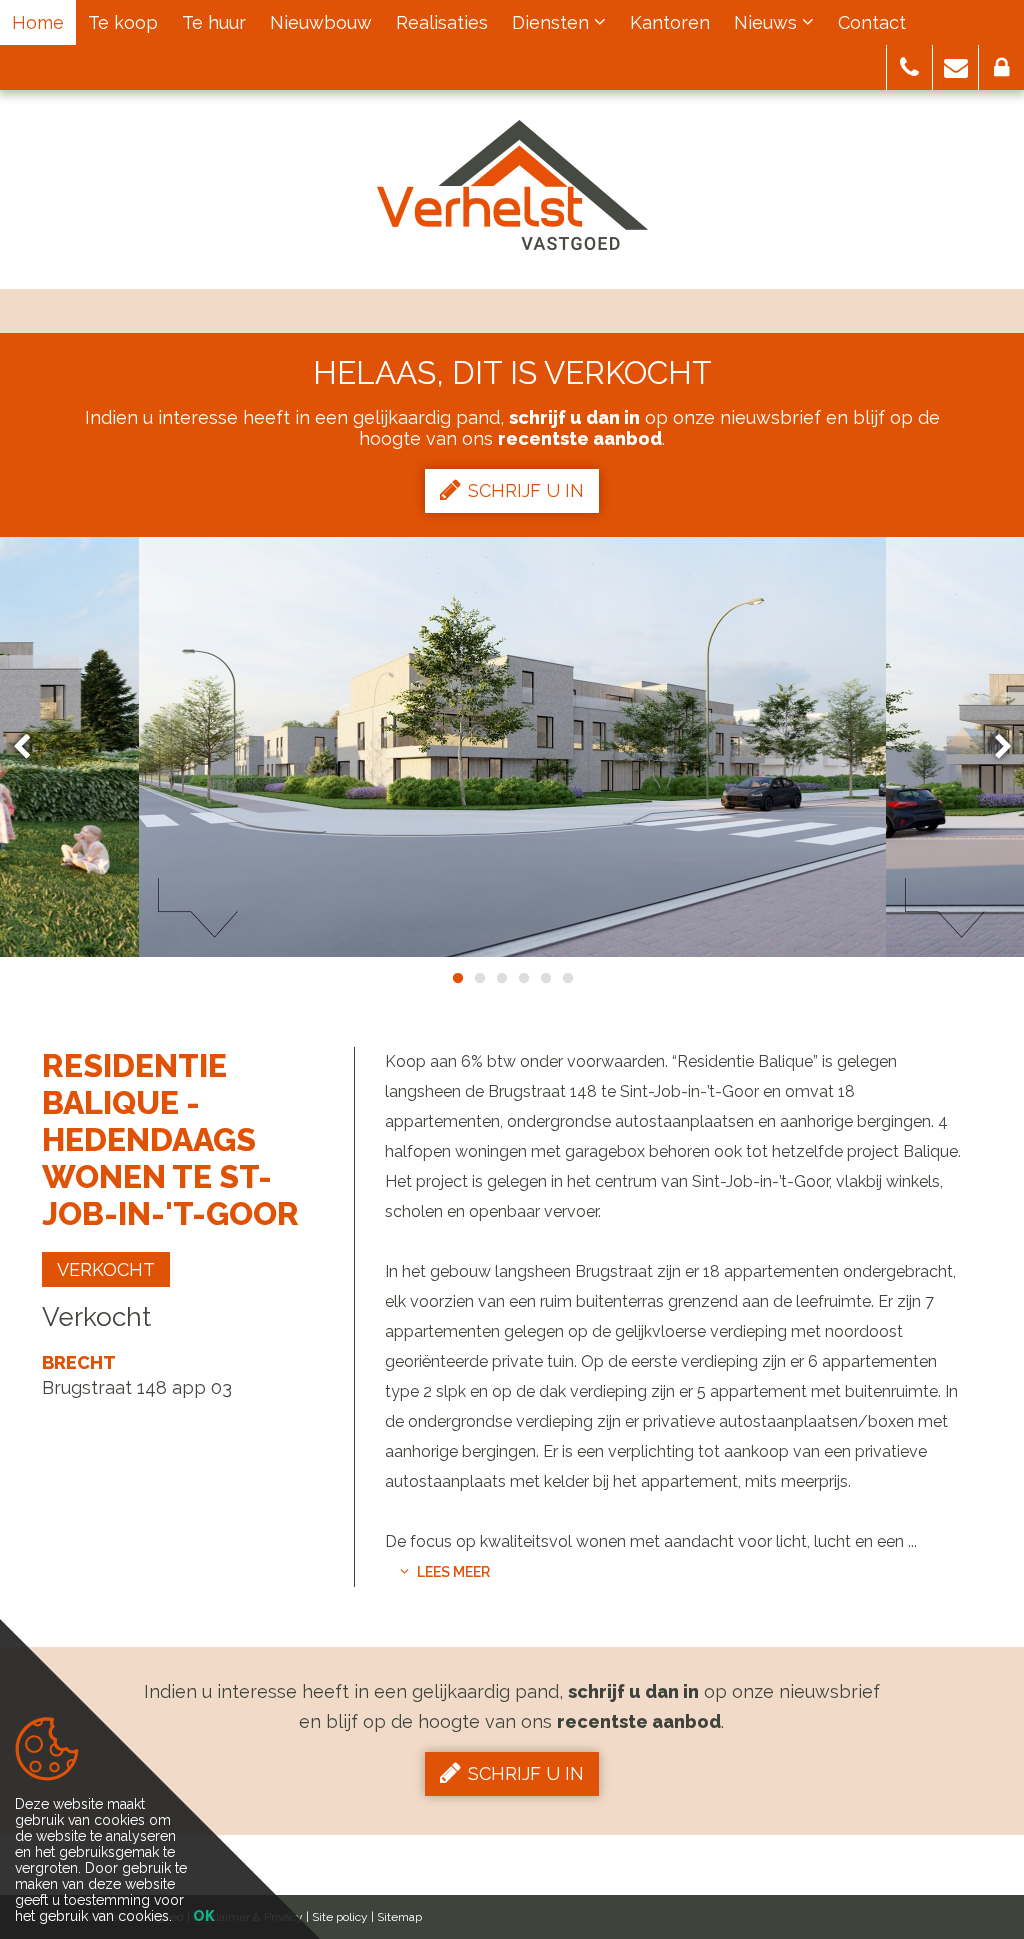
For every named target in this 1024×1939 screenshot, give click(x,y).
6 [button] (567, 978)
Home (38, 22)
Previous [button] (31, 747)
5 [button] (545, 978)
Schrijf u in (526, 490)
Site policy (340, 1917)
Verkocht (106, 1269)
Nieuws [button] (768, 22)
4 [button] (523, 978)
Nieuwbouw (321, 22)
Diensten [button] (553, 22)
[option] (512, 747)
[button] (909, 67)
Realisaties (442, 22)
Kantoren (670, 22)
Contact (872, 22)
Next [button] (994, 747)
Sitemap (399, 1917)
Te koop (123, 22)
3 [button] (501, 978)
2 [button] (479, 978)
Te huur (214, 22)
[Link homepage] (512, 185)
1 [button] (457, 978)
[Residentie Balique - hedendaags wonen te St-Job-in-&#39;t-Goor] (512, 747)
